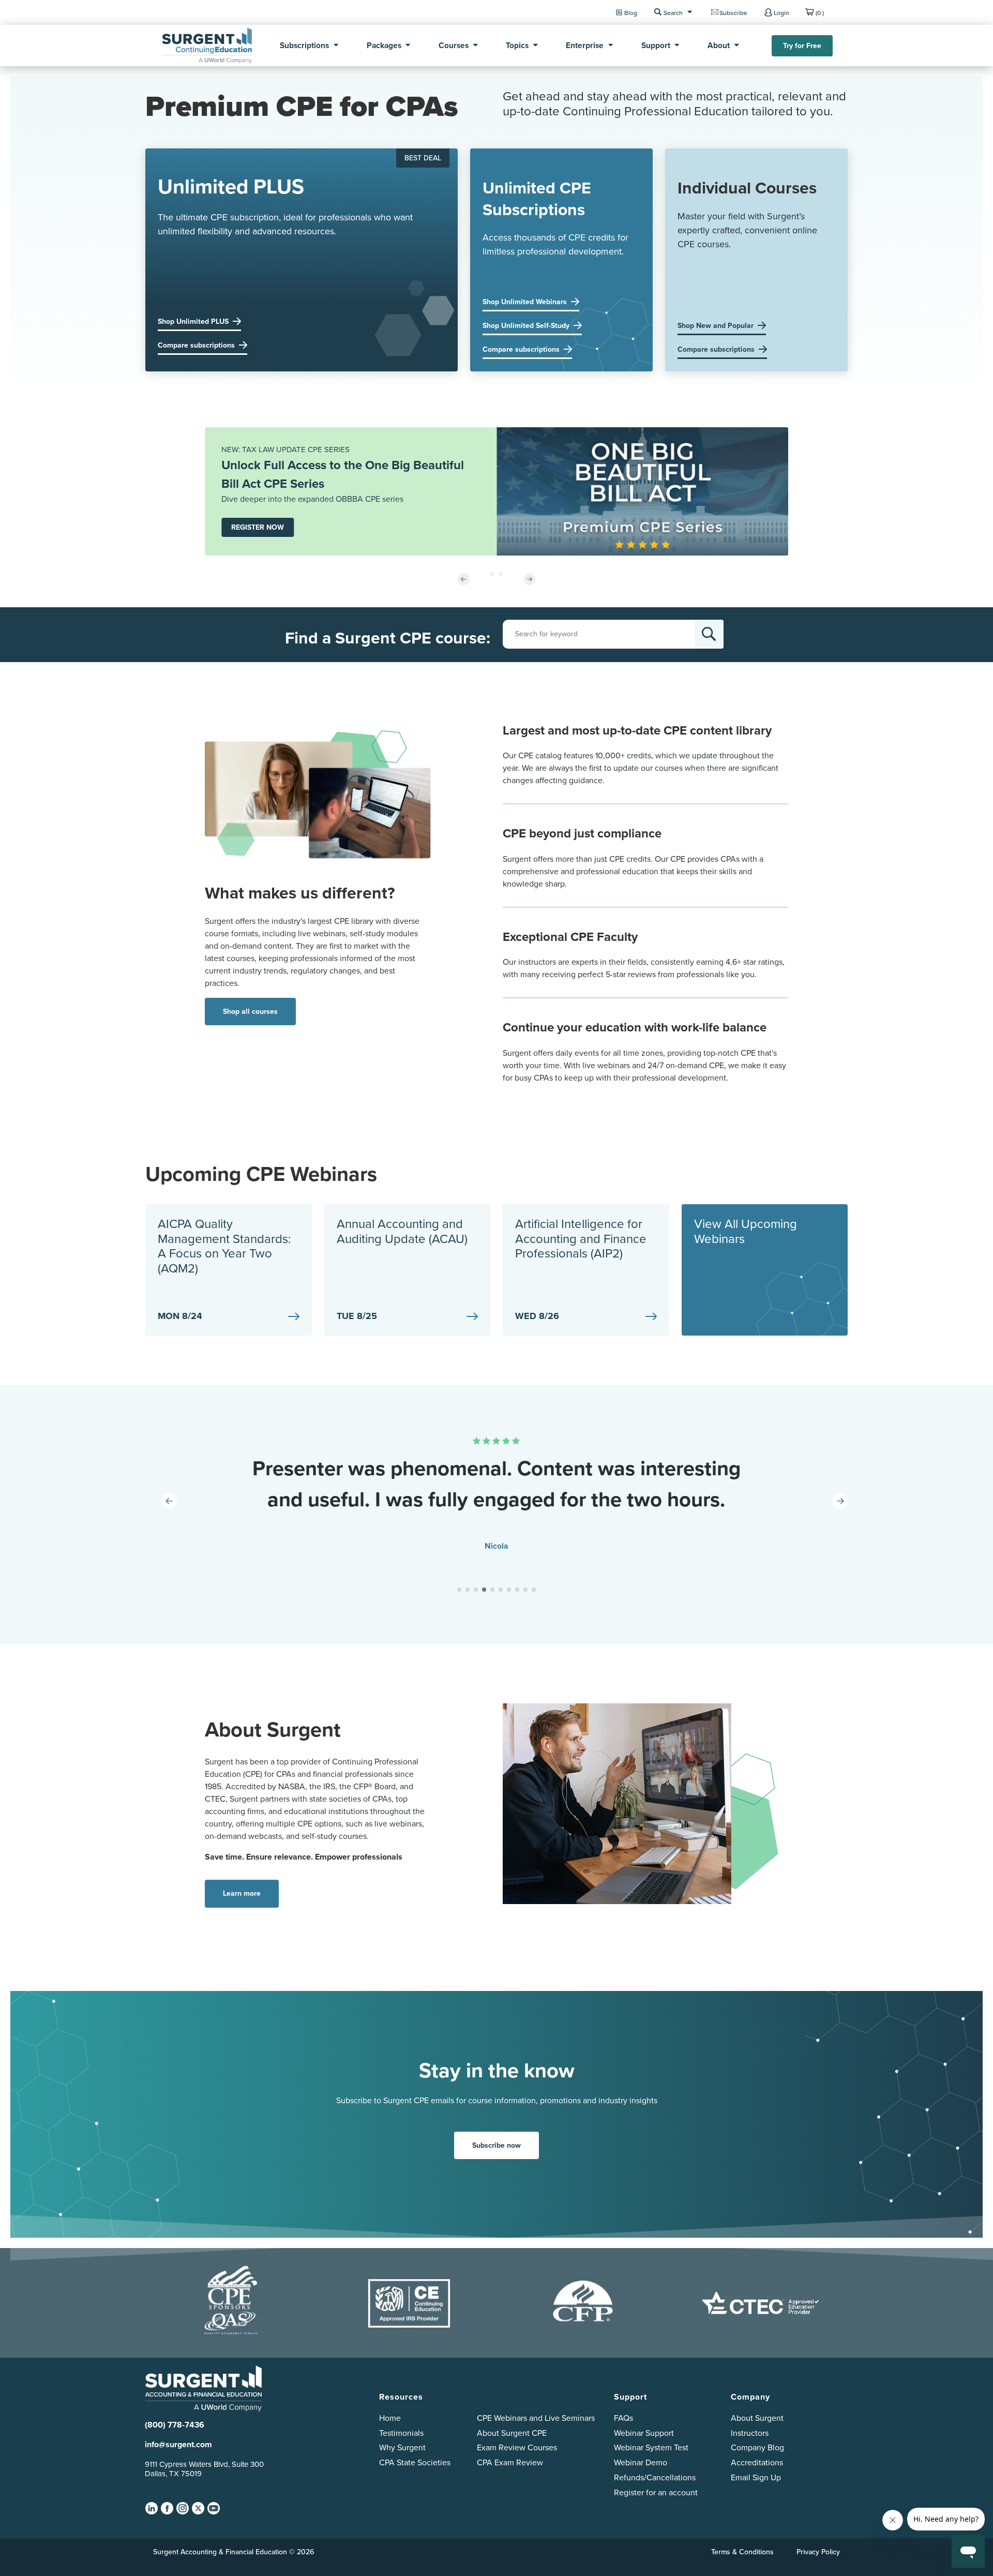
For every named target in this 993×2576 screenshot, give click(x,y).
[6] (501, 1590)
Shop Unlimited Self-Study (526, 326)
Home (390, 2418)
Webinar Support (644, 2433)
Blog (631, 13)
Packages (384, 45)
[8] (517, 1590)
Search (673, 13)
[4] (484, 1590)
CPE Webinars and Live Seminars (536, 2418)
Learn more (242, 1893)
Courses (454, 45)
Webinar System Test (651, 2447)
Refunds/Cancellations (655, 2477)
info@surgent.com (178, 2444)
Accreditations (757, 2462)
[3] (476, 1590)
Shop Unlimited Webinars (525, 302)
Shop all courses (250, 1012)
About (719, 45)
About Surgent (757, 2418)
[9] (525, 1590)
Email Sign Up (756, 2477)
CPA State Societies (415, 2462)
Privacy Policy (818, 2552)
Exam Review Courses (517, 2447)
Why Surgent (402, 2447)
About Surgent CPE (512, 2433)
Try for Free (802, 46)
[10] (534, 1590)
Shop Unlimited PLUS (193, 321)
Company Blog (757, 2447)
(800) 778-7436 (175, 2425)
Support (656, 45)
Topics (517, 45)
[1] (459, 1590)
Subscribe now (496, 2145)
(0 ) (820, 13)
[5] (492, 1590)
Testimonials (401, 2433)
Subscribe (733, 13)
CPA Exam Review (510, 2462)
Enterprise (585, 45)
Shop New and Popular (716, 326)
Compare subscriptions (196, 345)
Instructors (750, 2433)
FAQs (623, 2418)
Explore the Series (261, 534)
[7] (509, 1590)
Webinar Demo (641, 2462)
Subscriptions (304, 45)
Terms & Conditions (742, 2552)
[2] (468, 1590)
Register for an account (656, 2492)
